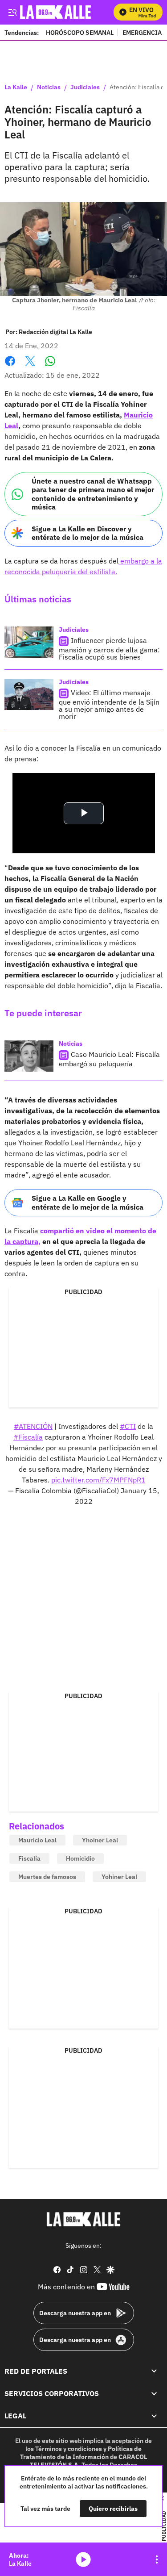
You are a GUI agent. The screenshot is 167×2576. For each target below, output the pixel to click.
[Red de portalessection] (154, 2371)
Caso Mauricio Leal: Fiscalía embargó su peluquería (109, 1059)
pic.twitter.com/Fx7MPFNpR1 (98, 1480)
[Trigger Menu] (12, 12)
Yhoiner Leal (100, 1840)
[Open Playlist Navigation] (157, 2559)
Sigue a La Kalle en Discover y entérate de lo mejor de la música (88, 533)
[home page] (84, 2219)
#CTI (128, 1426)
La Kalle (16, 88)
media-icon (83, 2559)
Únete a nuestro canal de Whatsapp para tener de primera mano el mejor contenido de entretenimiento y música (93, 494)
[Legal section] (154, 2416)
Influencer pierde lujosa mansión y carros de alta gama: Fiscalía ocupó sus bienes (109, 649)
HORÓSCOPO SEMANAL (80, 32)
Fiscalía (29, 1858)
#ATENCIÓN (33, 1426)
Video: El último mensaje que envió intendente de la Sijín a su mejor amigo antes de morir (109, 704)
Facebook (10, 366)
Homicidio (80, 1858)
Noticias (49, 88)
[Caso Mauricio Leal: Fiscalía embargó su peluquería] (29, 1056)
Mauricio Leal (37, 1840)
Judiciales (85, 88)
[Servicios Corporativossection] (154, 2393)
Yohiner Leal (119, 1877)
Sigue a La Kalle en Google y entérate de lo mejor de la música (88, 1202)
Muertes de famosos (47, 1877)
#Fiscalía (28, 1437)
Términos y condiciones (69, 2449)
